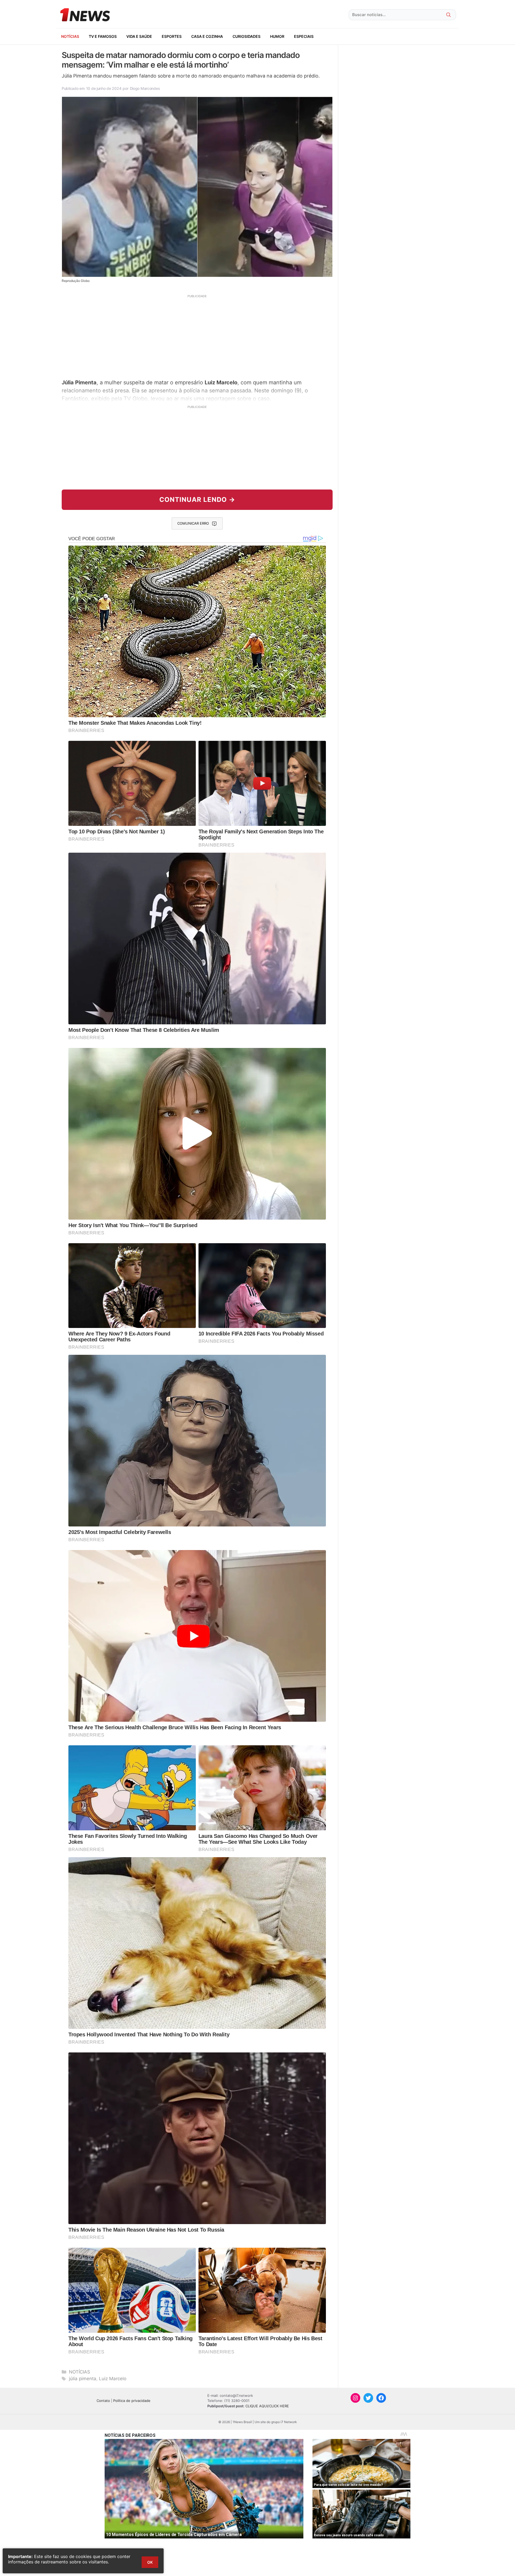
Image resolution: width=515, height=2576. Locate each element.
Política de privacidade (132, 2401)
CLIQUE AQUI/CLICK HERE (267, 2406)
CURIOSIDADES (247, 36)
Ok (150, 2562)
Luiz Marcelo (113, 2379)
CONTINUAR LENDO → (197, 500)
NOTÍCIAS (70, 36)
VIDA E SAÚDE (139, 36)
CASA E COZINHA (207, 36)
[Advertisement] (197, 336)
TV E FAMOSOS (103, 36)
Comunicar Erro (193, 523)
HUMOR (277, 36)
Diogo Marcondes (145, 88)
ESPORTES (172, 36)
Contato (103, 2401)
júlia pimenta (83, 2379)
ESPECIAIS (304, 36)
